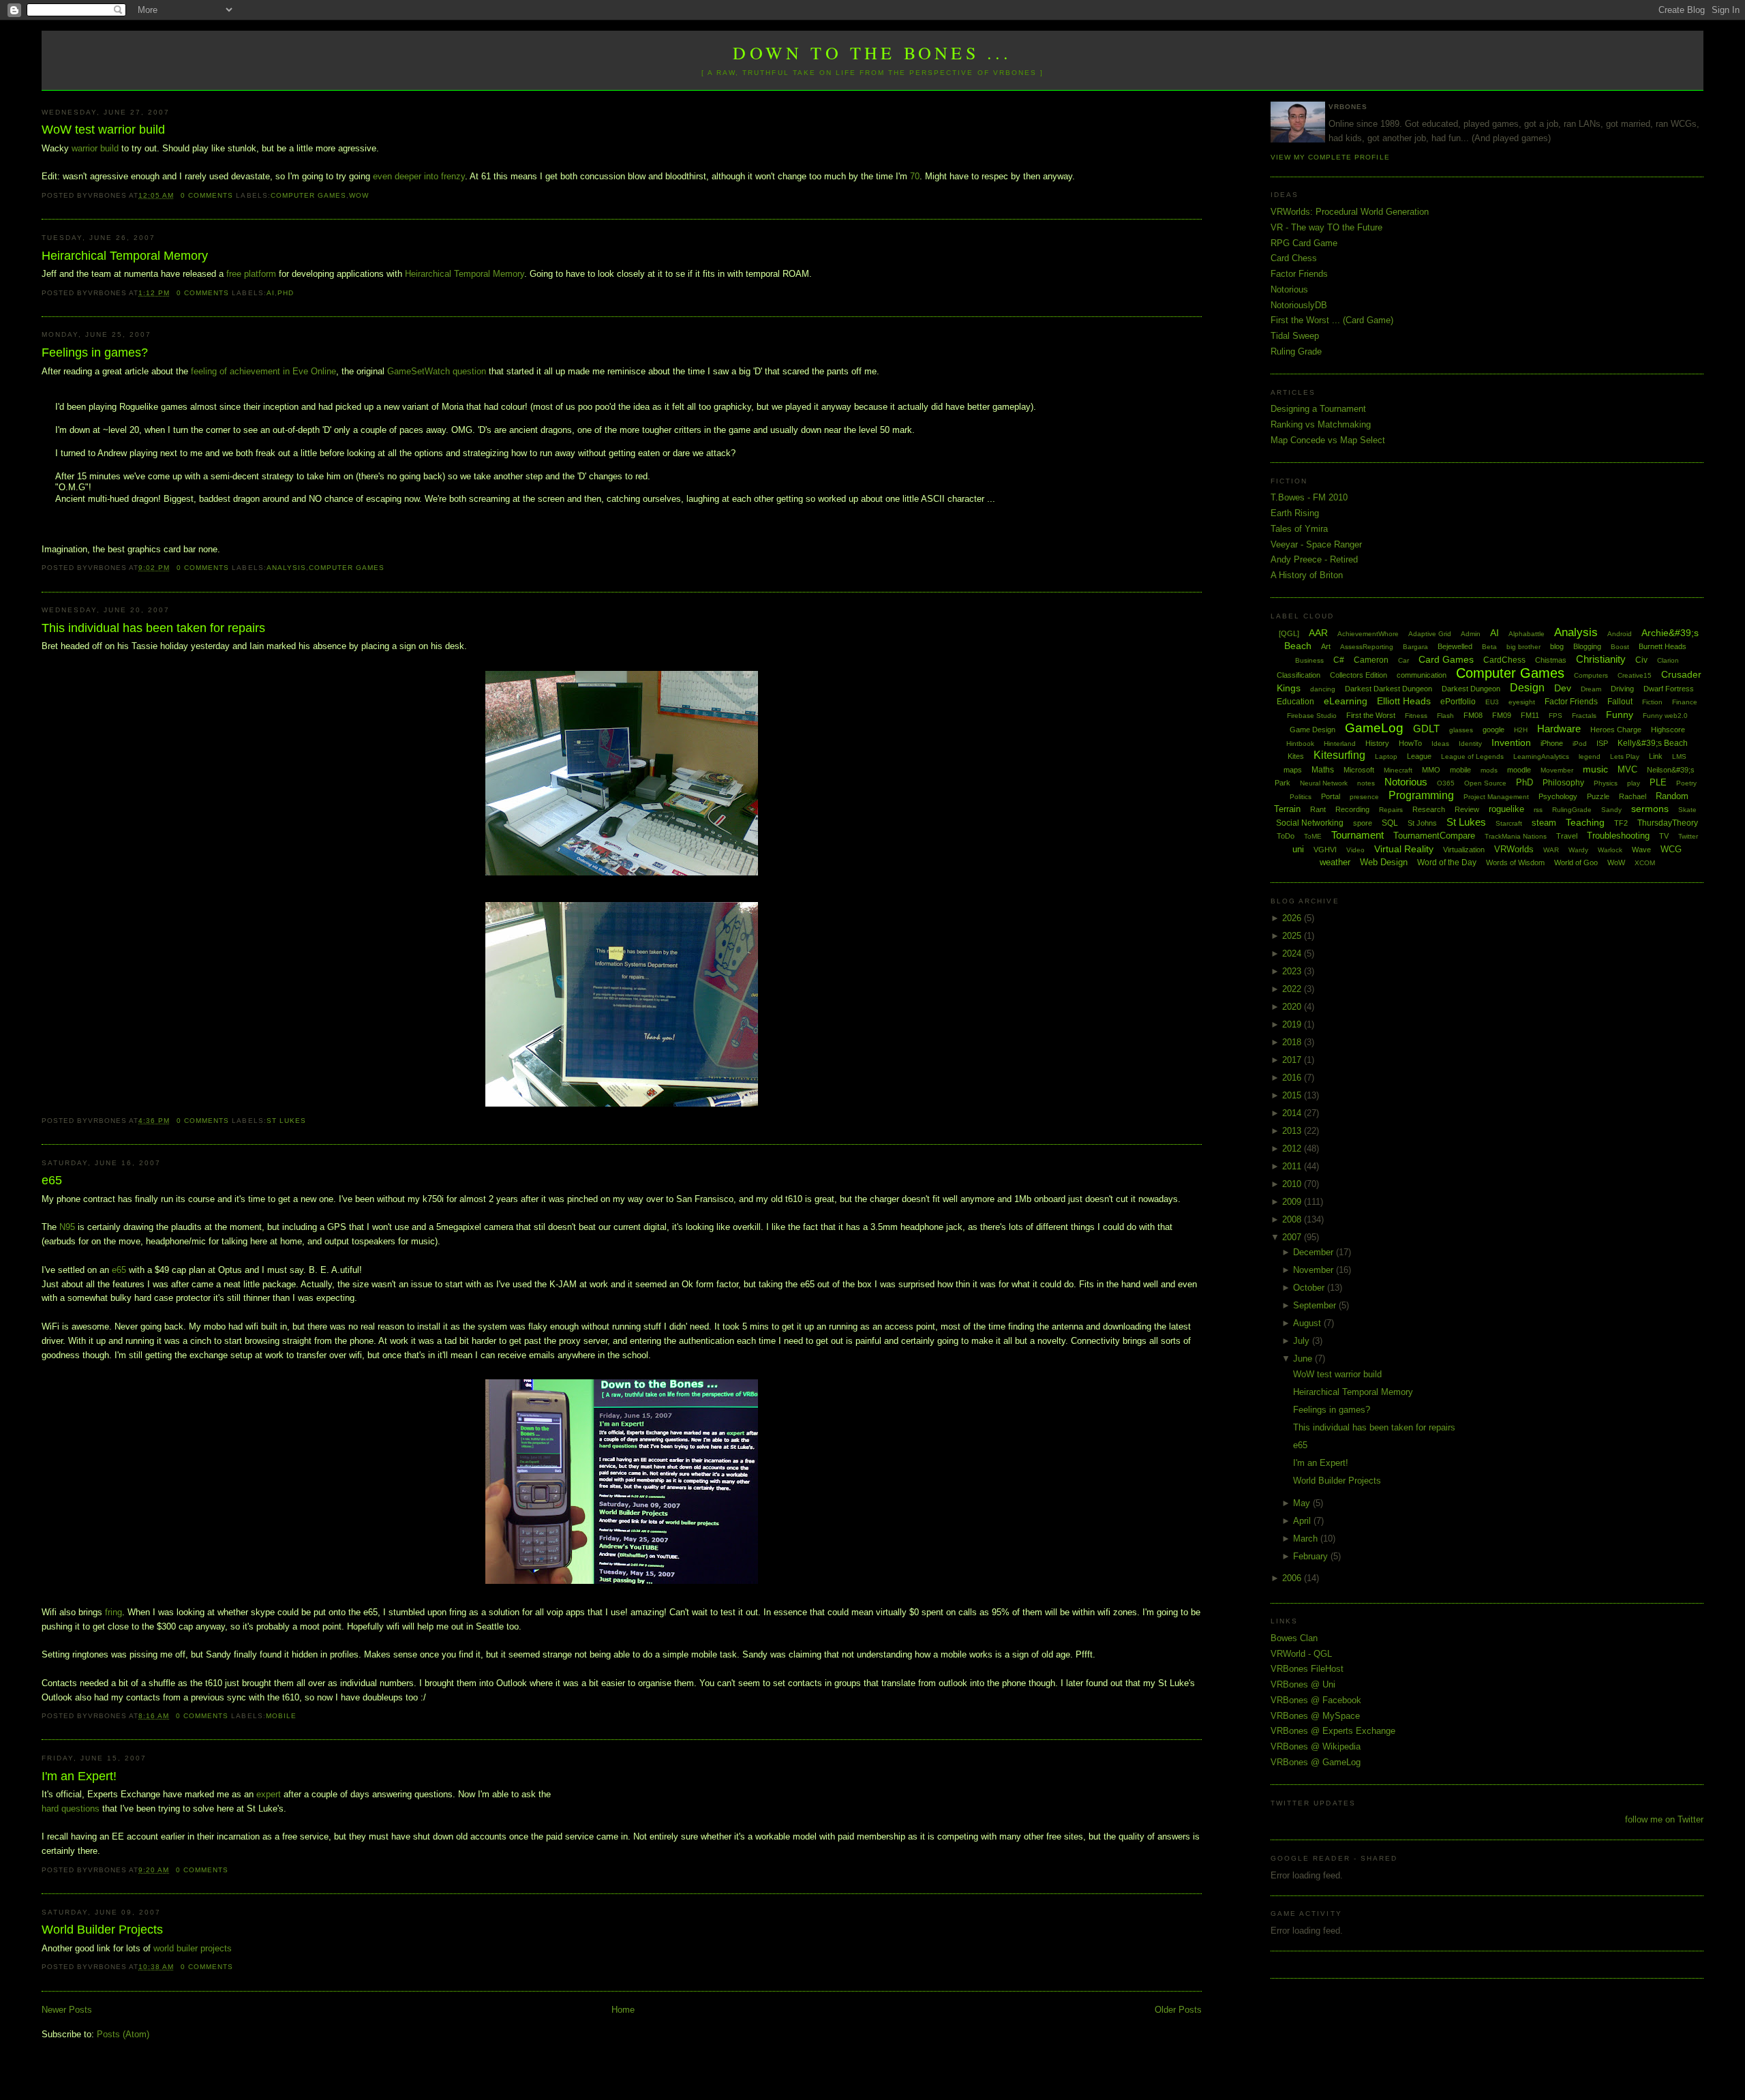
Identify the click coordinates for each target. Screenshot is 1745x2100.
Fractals (1584, 716)
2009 (1293, 1202)
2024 (1293, 954)
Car (1403, 660)
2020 (1293, 1007)
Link (1656, 756)
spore (1363, 823)
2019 (1293, 1024)
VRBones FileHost (1307, 1669)
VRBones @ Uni (1303, 1684)
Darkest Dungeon (1471, 689)
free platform (251, 274)
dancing (1323, 689)
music (1595, 769)
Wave (1641, 850)
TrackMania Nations (1516, 836)
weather (1335, 862)
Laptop (1386, 756)
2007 (1293, 1237)
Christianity (1601, 659)
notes (1366, 783)
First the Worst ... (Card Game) (1332, 320)
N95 (67, 1227)
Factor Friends (1299, 274)
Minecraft (1398, 770)
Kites (1296, 756)
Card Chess (1294, 258)
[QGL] (1289, 633)
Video (1355, 850)
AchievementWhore (1368, 634)
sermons (1650, 809)
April (1303, 1521)
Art (1326, 646)
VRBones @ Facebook (1316, 1700)
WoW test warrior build (103, 130)
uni (1298, 849)
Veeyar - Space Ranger (1316, 544)
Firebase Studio (1312, 716)
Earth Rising (1295, 513)
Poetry (1686, 783)
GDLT (1426, 729)
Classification (1299, 675)
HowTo (1410, 743)
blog (1557, 646)
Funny (1620, 715)
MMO (1431, 770)
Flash (1445, 716)
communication (1422, 675)
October (1310, 1288)
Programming (1421, 795)
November (1315, 1270)
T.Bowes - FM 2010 (1309, 497)
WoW (359, 195)
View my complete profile (1330, 157)
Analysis (286, 568)
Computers (1591, 675)
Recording (1352, 809)
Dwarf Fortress (1669, 689)
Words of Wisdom (1515, 862)
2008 (1293, 1219)
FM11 (1530, 715)
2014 (1293, 1113)
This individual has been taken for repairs (153, 628)
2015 (1293, 1095)
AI (271, 293)
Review (1467, 809)
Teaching (1585, 822)
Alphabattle (1527, 634)
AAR (1318, 633)
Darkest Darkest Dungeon (1389, 689)
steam (1544, 823)
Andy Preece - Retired (1314, 559)
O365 (1446, 783)
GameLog (1374, 728)
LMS (1679, 756)
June (1304, 1359)
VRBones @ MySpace (1315, 1716)
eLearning (1346, 701)
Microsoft (1359, 770)
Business (1309, 660)
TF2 (1621, 823)
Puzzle (1598, 796)
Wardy (1578, 850)
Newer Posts (67, 2010)
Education (1295, 702)
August (1308, 1323)
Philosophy (1563, 783)
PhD (286, 293)
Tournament (1357, 835)
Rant (1318, 809)
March (1307, 1539)
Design (1527, 688)
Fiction (1652, 702)
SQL (1390, 823)
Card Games (1446, 659)
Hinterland (1340, 744)
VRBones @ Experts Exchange (1333, 1731)
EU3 (1492, 702)
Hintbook (1300, 744)
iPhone (1552, 743)
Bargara (1415, 647)
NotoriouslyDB (1299, 305)
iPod (1580, 744)
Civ (1641, 660)
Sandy (1611, 810)
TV (1664, 836)
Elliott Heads (1404, 701)
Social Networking (1310, 823)
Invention (1511, 742)
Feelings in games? (95, 352)
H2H (1521, 730)
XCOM (1645, 863)
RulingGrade (1572, 810)
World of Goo (1576, 862)
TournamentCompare (1434, 836)
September (1316, 1305)
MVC (1627, 769)
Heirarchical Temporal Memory (125, 256)
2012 (1293, 1149)
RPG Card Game (1304, 243)
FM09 (1502, 715)
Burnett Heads (1663, 646)
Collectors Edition (1359, 675)
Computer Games (308, 195)
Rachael (1633, 796)
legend (1590, 756)
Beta (1489, 647)
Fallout (1620, 702)
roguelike (1506, 809)
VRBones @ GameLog (1316, 1762)
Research (1429, 809)
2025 (1293, 936)
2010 (1293, 1184)
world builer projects (193, 1948)
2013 (1293, 1131)
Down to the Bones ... (872, 52)
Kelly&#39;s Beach (1653, 743)
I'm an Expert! (79, 1776)
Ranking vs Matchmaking (1321, 424)
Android (1620, 634)
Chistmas (1551, 660)
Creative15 (1635, 675)
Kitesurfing (1339, 755)
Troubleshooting (1618, 836)
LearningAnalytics (1541, 756)
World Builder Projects (102, 1930)
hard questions (71, 1809)
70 (915, 176)
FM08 (1473, 715)
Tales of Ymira (1299, 529)
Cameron (1371, 660)
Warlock (1610, 850)
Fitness (1416, 716)
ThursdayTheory (1668, 823)
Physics (1606, 783)
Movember (1557, 770)
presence (1364, 797)
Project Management (1496, 797)
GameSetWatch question (437, 371)
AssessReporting (1367, 647)
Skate (1687, 810)
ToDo (1286, 836)
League (1419, 756)
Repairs (1391, 810)
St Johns (1422, 823)
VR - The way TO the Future (1326, 227)
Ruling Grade (1296, 351)
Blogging (1587, 646)
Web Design (1384, 862)
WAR (1551, 850)
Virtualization (1464, 850)
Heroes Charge (1616, 730)
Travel (1567, 836)
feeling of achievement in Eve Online (263, 371)
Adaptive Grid (1430, 634)
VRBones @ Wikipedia (1316, 1746)
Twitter (1688, 836)
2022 (1293, 989)
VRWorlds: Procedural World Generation (1350, 212)
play (1634, 783)
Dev (1563, 688)
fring (113, 1612)
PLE (1658, 782)
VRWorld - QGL (1301, 1654)
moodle (1519, 770)
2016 (1293, 1078)
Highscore (1668, 730)
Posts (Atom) (123, 2034)
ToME (1313, 836)
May (1303, 1503)
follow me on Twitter (1664, 1819)
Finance (1685, 702)
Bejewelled (1455, 646)
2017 (1293, 1060)
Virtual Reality (1404, 849)
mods (1489, 770)
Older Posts (1178, 2010)
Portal (1331, 796)
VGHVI (1325, 850)
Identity (1470, 744)
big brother (1523, 647)
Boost (1620, 647)
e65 (52, 1180)
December (1315, 1252)
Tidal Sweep (1295, 336)
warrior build (95, 148)
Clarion (1668, 660)
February (1312, 1556)
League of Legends (1472, 756)
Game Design (1312, 730)
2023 (1293, 971)
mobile (281, 1716)
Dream (1591, 689)
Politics (1301, 797)
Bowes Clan (1294, 1638)
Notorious (1289, 289)
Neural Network (1324, 783)
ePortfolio (1458, 702)
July (1303, 1341)
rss (1538, 810)
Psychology (1558, 796)
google (1493, 730)
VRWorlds (1514, 849)
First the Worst (1371, 715)
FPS (1556, 716)
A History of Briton (1307, 575)
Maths (1323, 770)
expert (269, 1794)
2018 (1293, 1042)
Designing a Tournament (1318, 409)
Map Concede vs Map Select (1328, 440)
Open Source (1485, 783)
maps (1293, 770)
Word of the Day (1447, 862)
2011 (1293, 1166)
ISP (1602, 743)
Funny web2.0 (1665, 716)
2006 (1293, 1578)
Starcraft (1509, 823)
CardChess (1504, 660)
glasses (1461, 730)
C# (1339, 660)
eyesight (1522, 702)
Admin (1471, 634)
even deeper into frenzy (419, 176)
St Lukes (286, 1121)
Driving (1622, 689)
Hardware (1559, 729)
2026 (1293, 918)
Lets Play (1625, 756)
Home (623, 2010)
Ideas (1440, 744)
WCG (1671, 849)
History (1377, 743)
